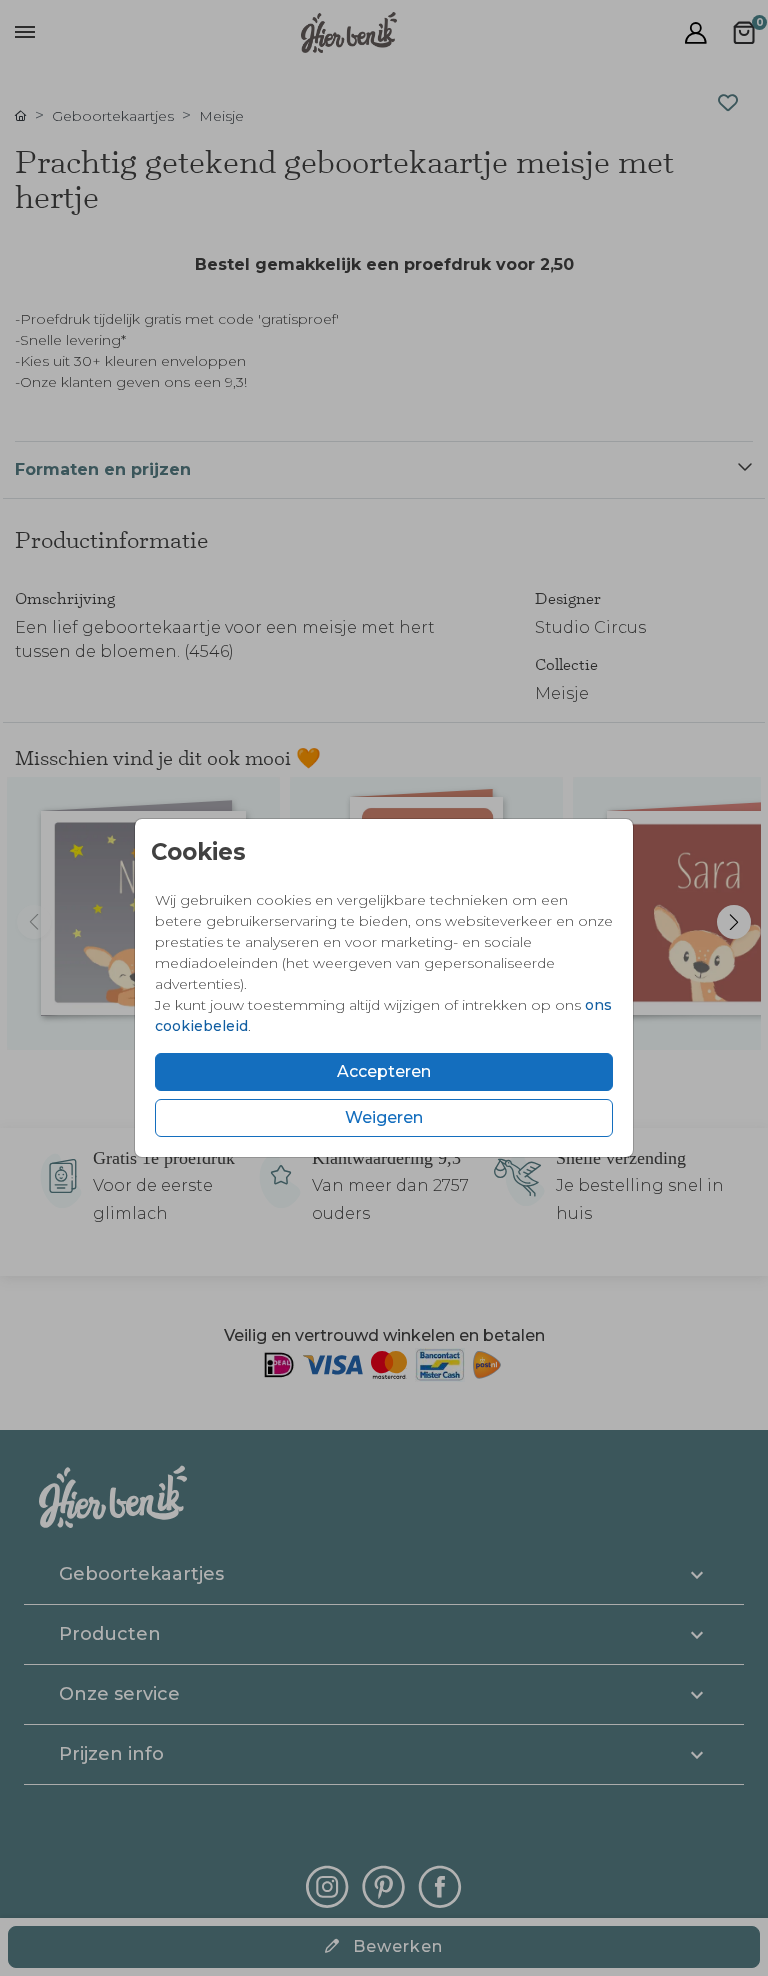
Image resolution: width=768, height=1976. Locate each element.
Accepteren (384, 1071)
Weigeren (384, 1117)
